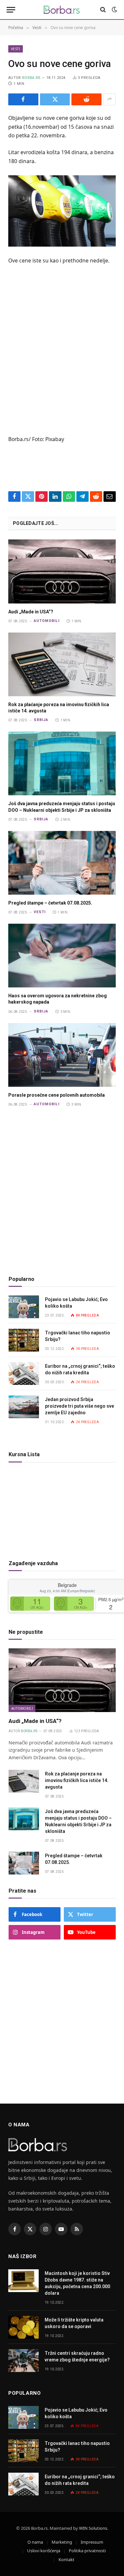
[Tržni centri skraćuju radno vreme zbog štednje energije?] (23, 2361)
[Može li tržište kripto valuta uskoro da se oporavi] (23, 2327)
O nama (35, 2542)
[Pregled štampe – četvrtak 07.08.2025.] (62, 863)
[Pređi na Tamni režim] (114, 10)
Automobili (22, 1708)
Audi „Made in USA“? (31, 612)
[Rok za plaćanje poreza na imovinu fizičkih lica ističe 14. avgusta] (62, 664)
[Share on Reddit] (86, 99)
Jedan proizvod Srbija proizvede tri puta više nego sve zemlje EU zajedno (80, 1406)
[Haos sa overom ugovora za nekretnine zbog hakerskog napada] (62, 956)
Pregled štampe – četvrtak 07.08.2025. (50, 903)
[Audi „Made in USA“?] (62, 571)
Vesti (16, 49)
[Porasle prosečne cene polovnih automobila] (62, 1055)
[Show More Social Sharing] (109, 99)
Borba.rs (31, 78)
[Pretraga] (103, 10)
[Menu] (11, 10)
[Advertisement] (62, 358)
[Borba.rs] (62, 10)
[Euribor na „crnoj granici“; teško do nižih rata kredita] (24, 1374)
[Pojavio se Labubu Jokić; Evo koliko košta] (24, 1307)
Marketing (62, 2542)
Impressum (92, 2542)
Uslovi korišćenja (44, 2551)
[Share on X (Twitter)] (55, 99)
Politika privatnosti (87, 2551)
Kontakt (66, 2559)
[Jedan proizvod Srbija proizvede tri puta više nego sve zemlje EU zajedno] (24, 1407)
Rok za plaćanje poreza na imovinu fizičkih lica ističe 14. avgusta (77, 1780)
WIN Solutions (93, 2528)
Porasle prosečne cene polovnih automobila (57, 1095)
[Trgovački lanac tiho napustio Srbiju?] (24, 1340)
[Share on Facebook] (23, 99)
